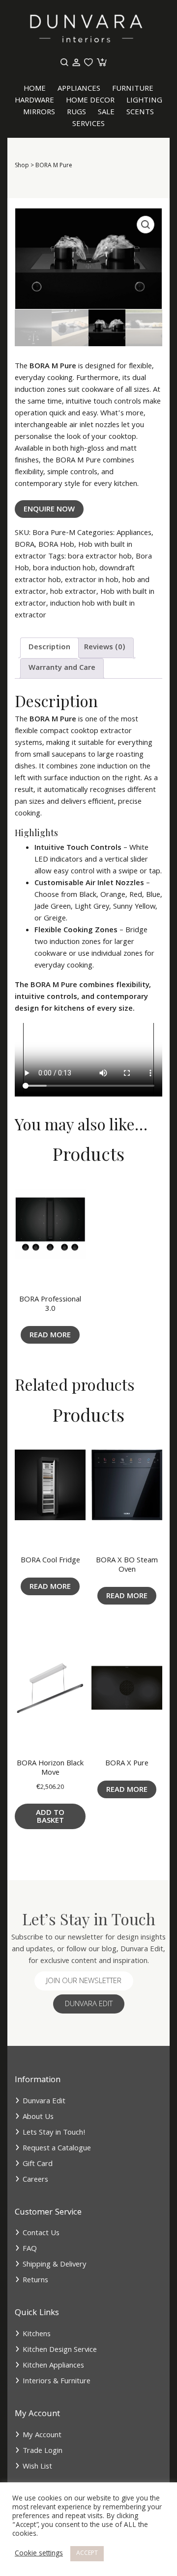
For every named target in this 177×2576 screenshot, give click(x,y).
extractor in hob (92, 581)
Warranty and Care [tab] (62, 668)
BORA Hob (56, 545)
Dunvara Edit (89, 2005)
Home (35, 89)
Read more (50, 1336)
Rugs (76, 113)
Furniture (133, 89)
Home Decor (90, 101)
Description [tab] (49, 648)
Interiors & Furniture (57, 2382)
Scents (140, 113)
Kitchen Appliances (53, 2366)
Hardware (34, 101)
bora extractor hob (100, 557)
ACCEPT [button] (87, 2554)
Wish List (37, 2467)
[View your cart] (101, 63)
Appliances (79, 89)
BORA (25, 545)
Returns (35, 2281)
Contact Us (41, 2234)
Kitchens (37, 2335)
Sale (106, 113)
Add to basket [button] (50, 1817)
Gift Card (38, 2165)
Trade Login (43, 2451)
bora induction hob (64, 569)
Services (88, 125)
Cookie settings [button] (39, 2554)
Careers (35, 2180)
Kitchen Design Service (60, 2350)
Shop (22, 166)
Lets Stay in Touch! (54, 2133)
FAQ (30, 2249)
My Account (42, 2436)
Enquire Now (49, 510)
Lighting (144, 101)
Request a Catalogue (57, 2149)
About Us (38, 2117)
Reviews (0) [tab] (105, 648)
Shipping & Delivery (55, 2265)
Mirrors (39, 113)
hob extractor (73, 592)
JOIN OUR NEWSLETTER (84, 1982)
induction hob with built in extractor (75, 610)
